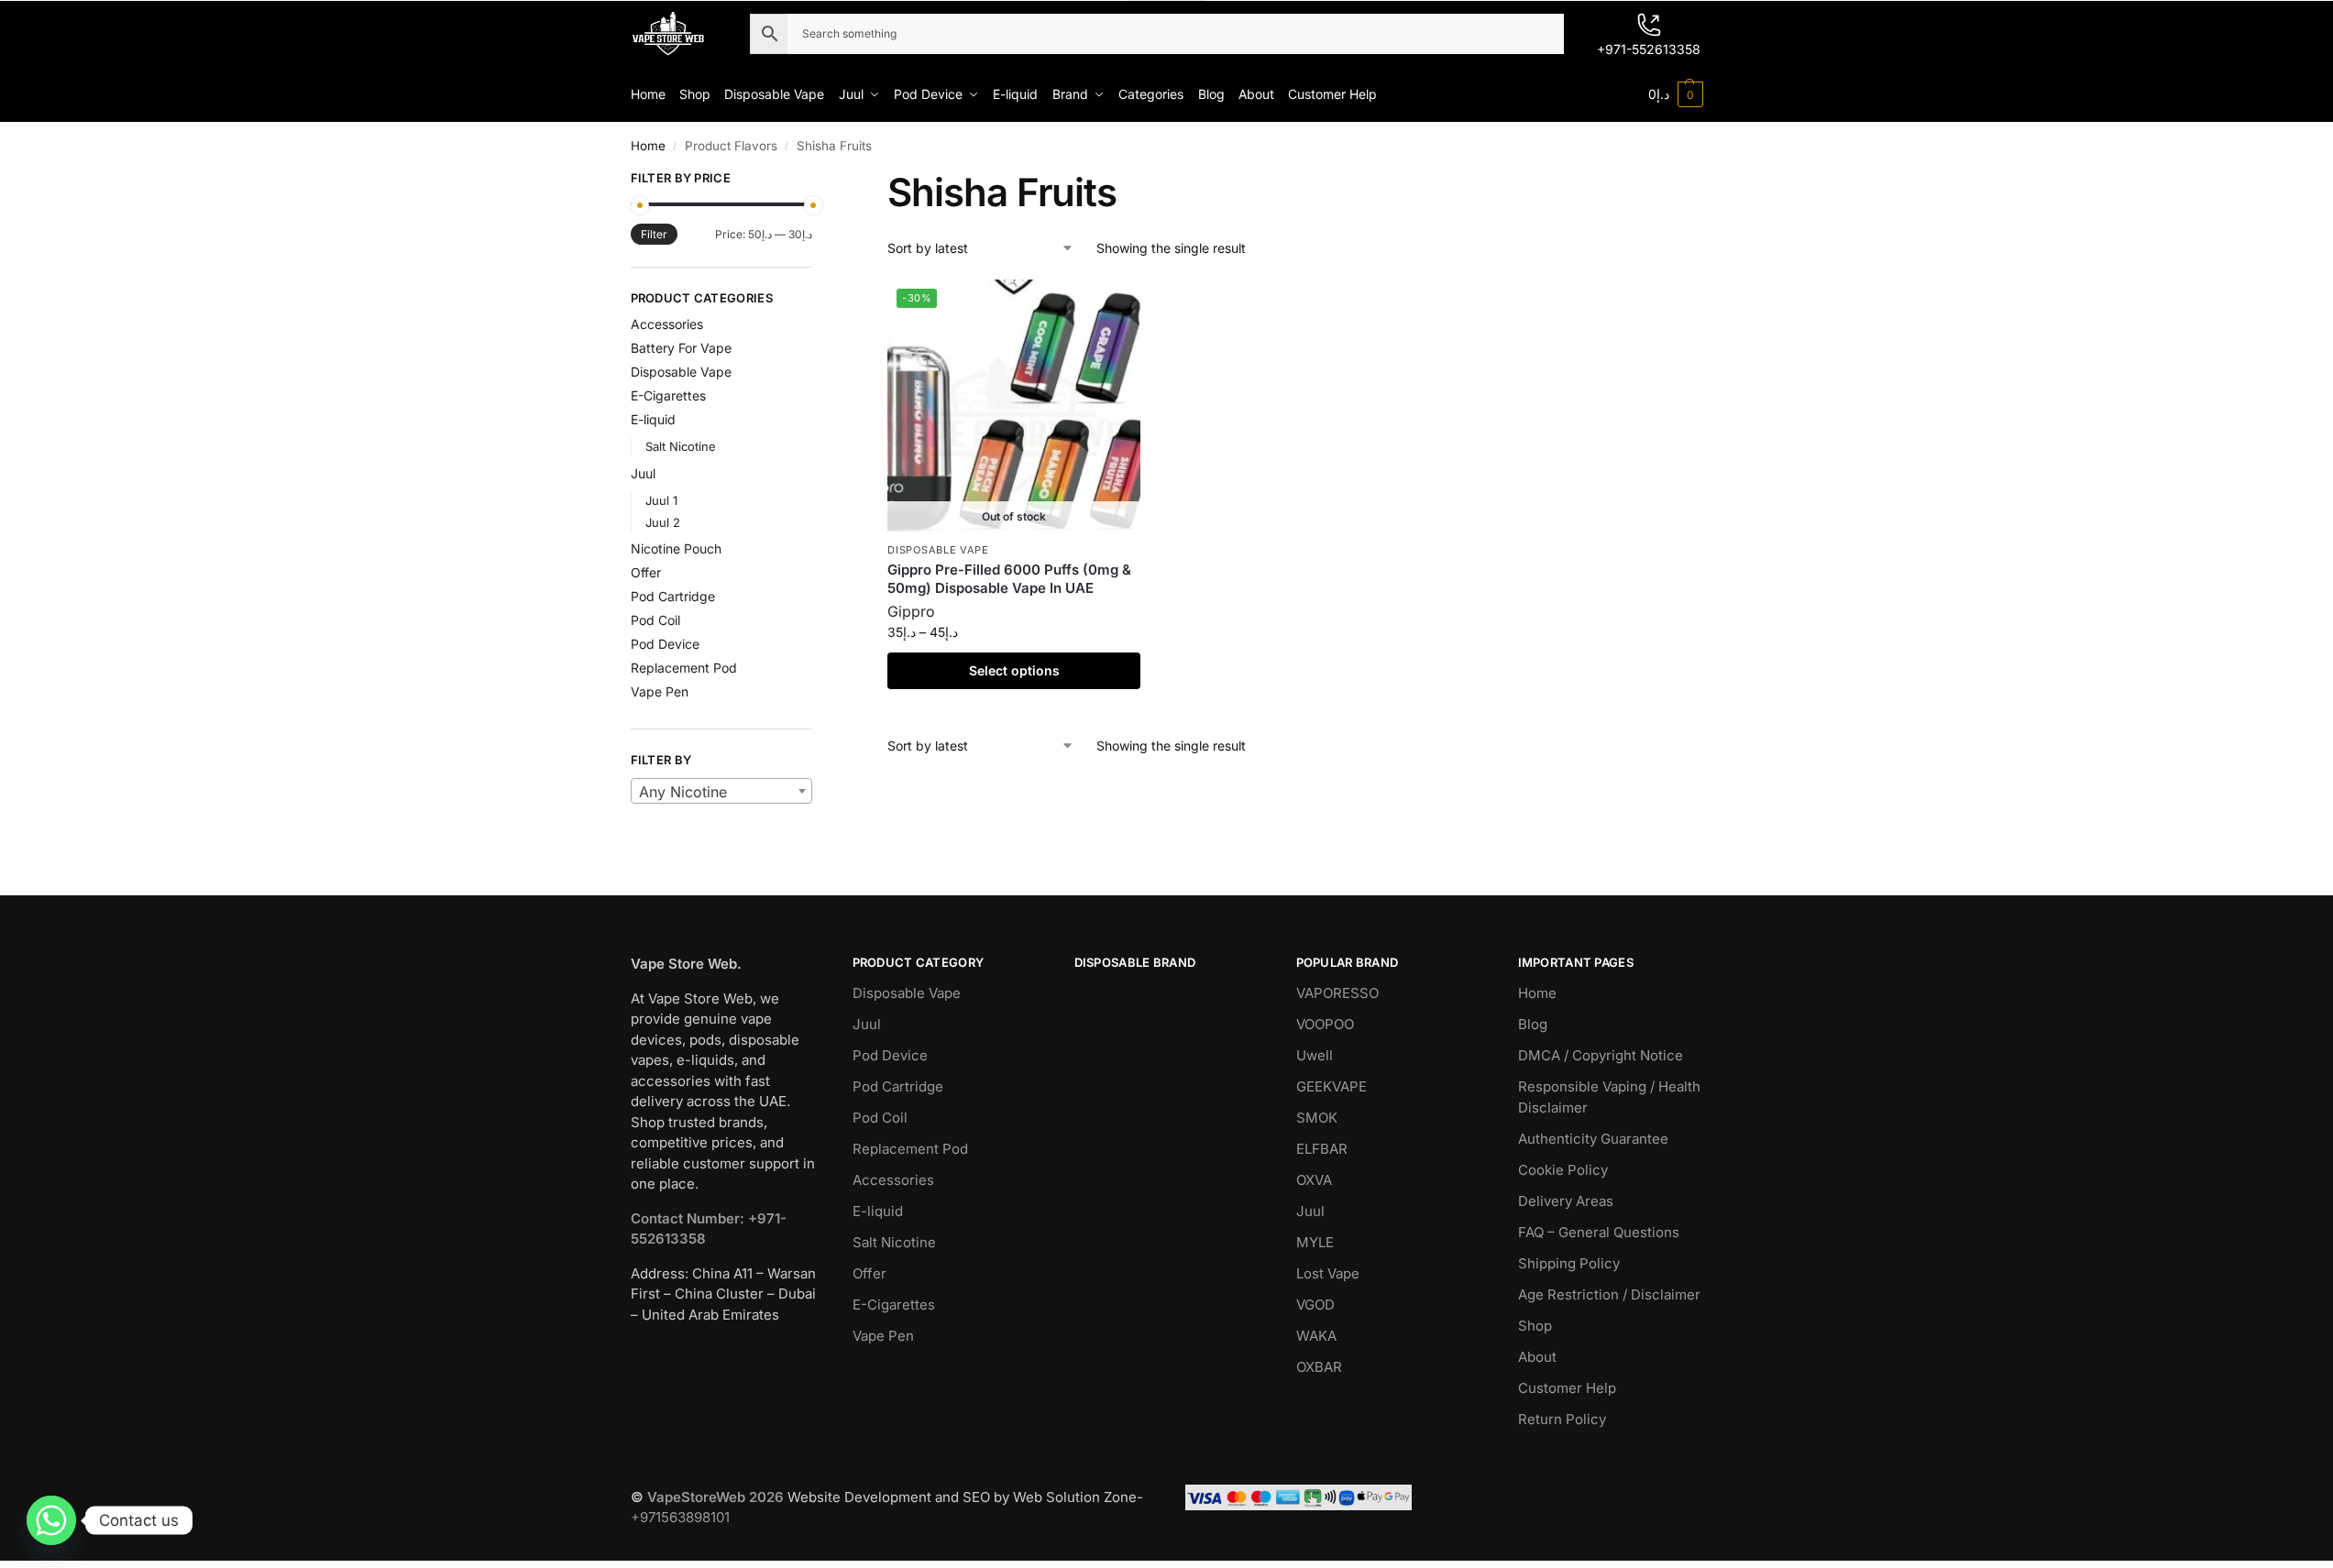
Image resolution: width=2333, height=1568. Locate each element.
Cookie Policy (1563, 1170)
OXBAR (1319, 1367)
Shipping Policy (1569, 1263)
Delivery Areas (1566, 1201)
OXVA (1314, 1180)
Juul (643, 473)
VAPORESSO (1337, 993)
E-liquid (653, 419)
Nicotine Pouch (676, 548)
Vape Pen (660, 691)
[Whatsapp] (51, 1520)
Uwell (1315, 1055)
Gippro (911, 611)
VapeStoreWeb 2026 (715, 1497)
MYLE (1315, 1242)
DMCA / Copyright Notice (1601, 1055)
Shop (1535, 1326)
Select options (1014, 670)
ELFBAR (1322, 1149)
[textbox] (722, 792)
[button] (1676, 94)
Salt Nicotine (681, 446)
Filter (654, 234)
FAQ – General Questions (1599, 1232)
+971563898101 (680, 1517)
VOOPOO (1325, 1024)
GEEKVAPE (1332, 1086)
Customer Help (1567, 1388)
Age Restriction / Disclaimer (1609, 1294)
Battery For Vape (681, 348)
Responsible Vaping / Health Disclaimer (1609, 1097)
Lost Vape (1328, 1273)
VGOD (1315, 1305)
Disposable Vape (938, 550)
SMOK (1317, 1118)
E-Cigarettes (668, 395)
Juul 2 (663, 522)
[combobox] (722, 791)
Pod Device (665, 644)
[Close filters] (818, 181)
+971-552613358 (1649, 49)
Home (648, 146)
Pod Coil (655, 620)
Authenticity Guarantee (1593, 1139)
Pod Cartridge (673, 596)
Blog (1533, 1024)
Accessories (667, 324)
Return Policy (1562, 1419)
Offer (646, 572)
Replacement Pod (684, 668)
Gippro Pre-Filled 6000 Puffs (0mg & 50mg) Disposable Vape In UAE (1009, 579)
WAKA (1316, 1336)
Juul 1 (661, 500)
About (1537, 1357)
